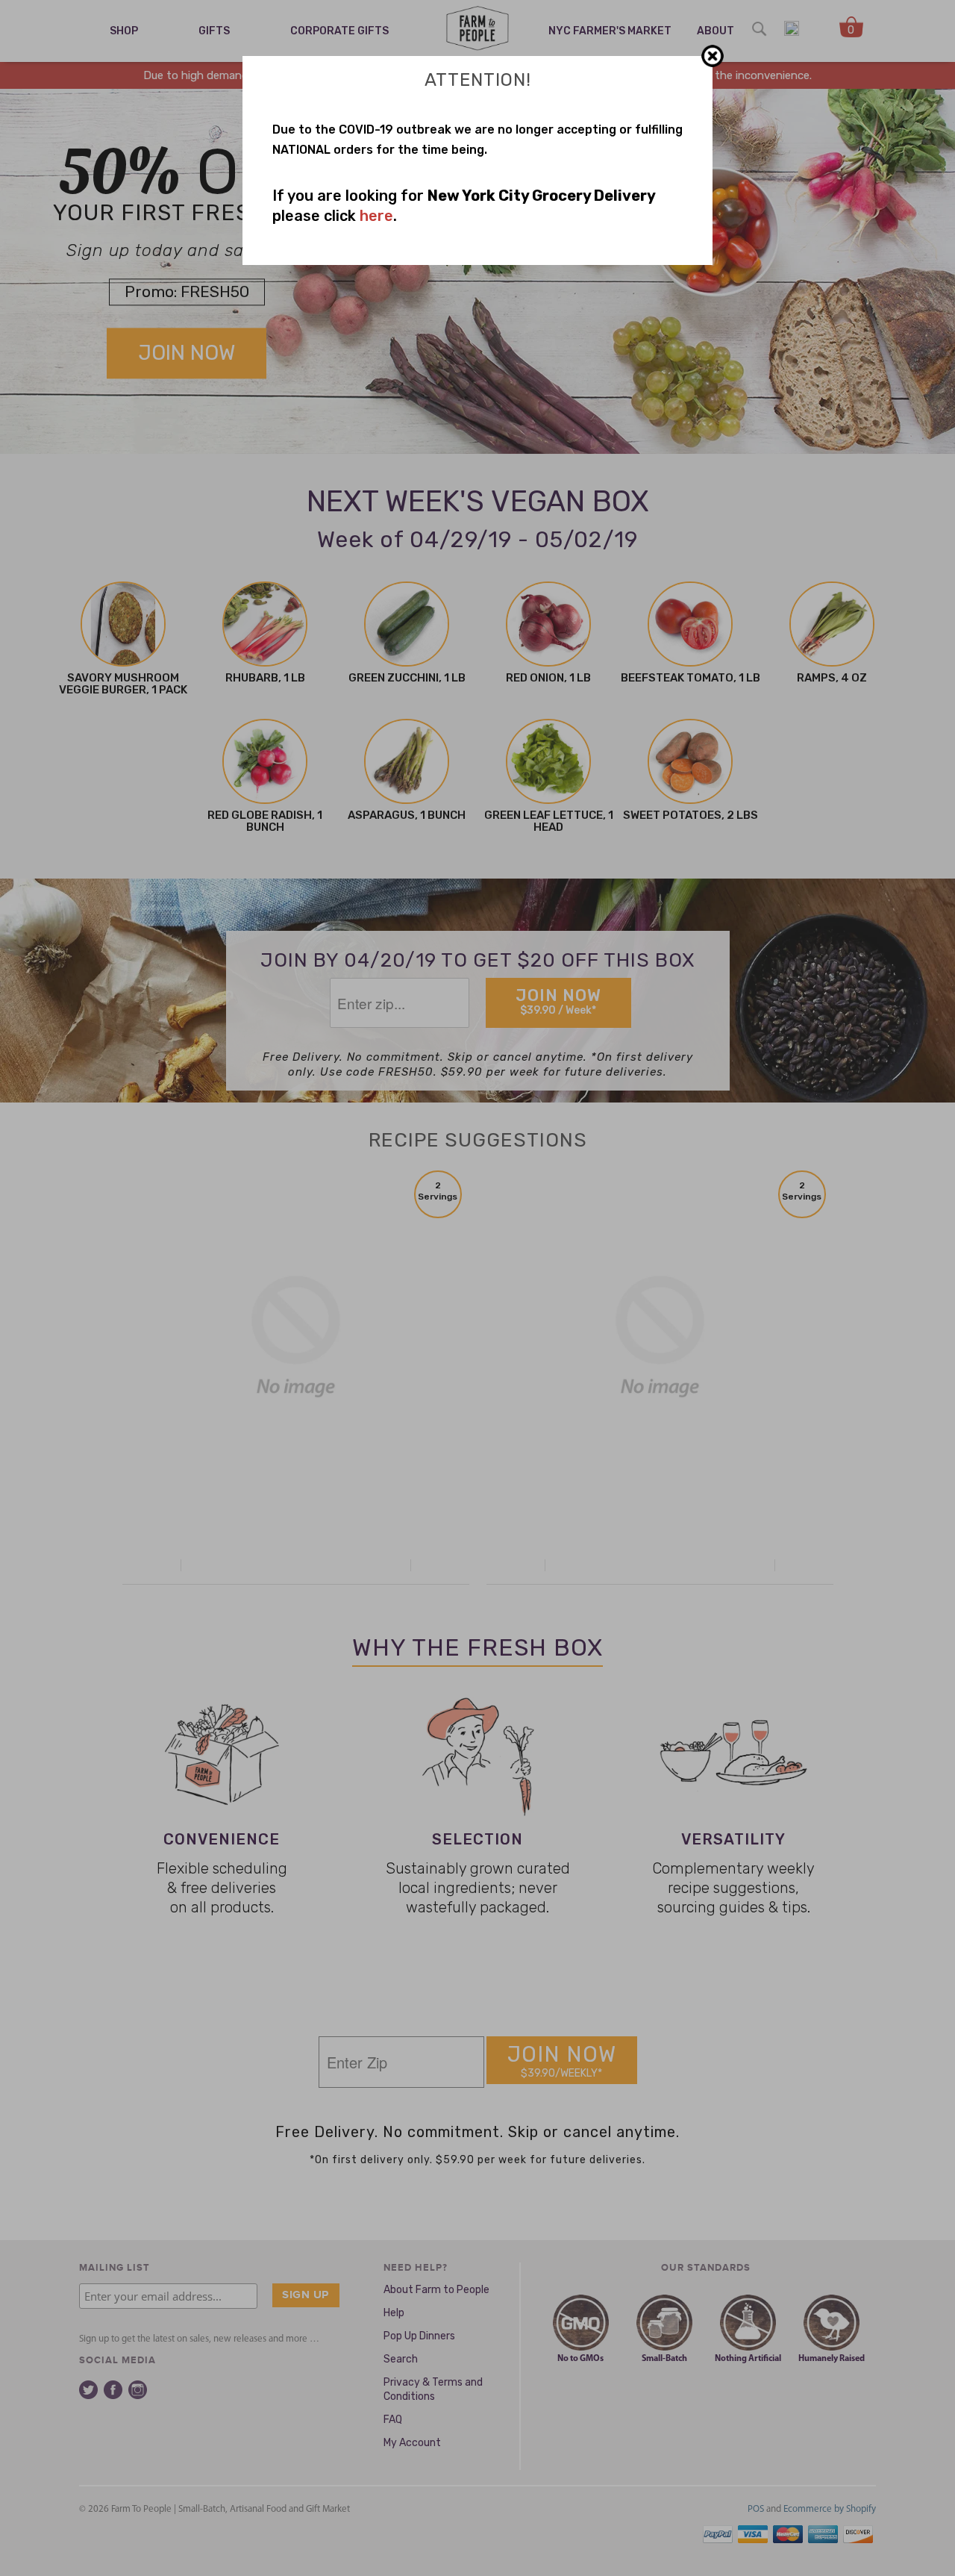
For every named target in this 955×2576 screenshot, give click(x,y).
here (376, 216)
